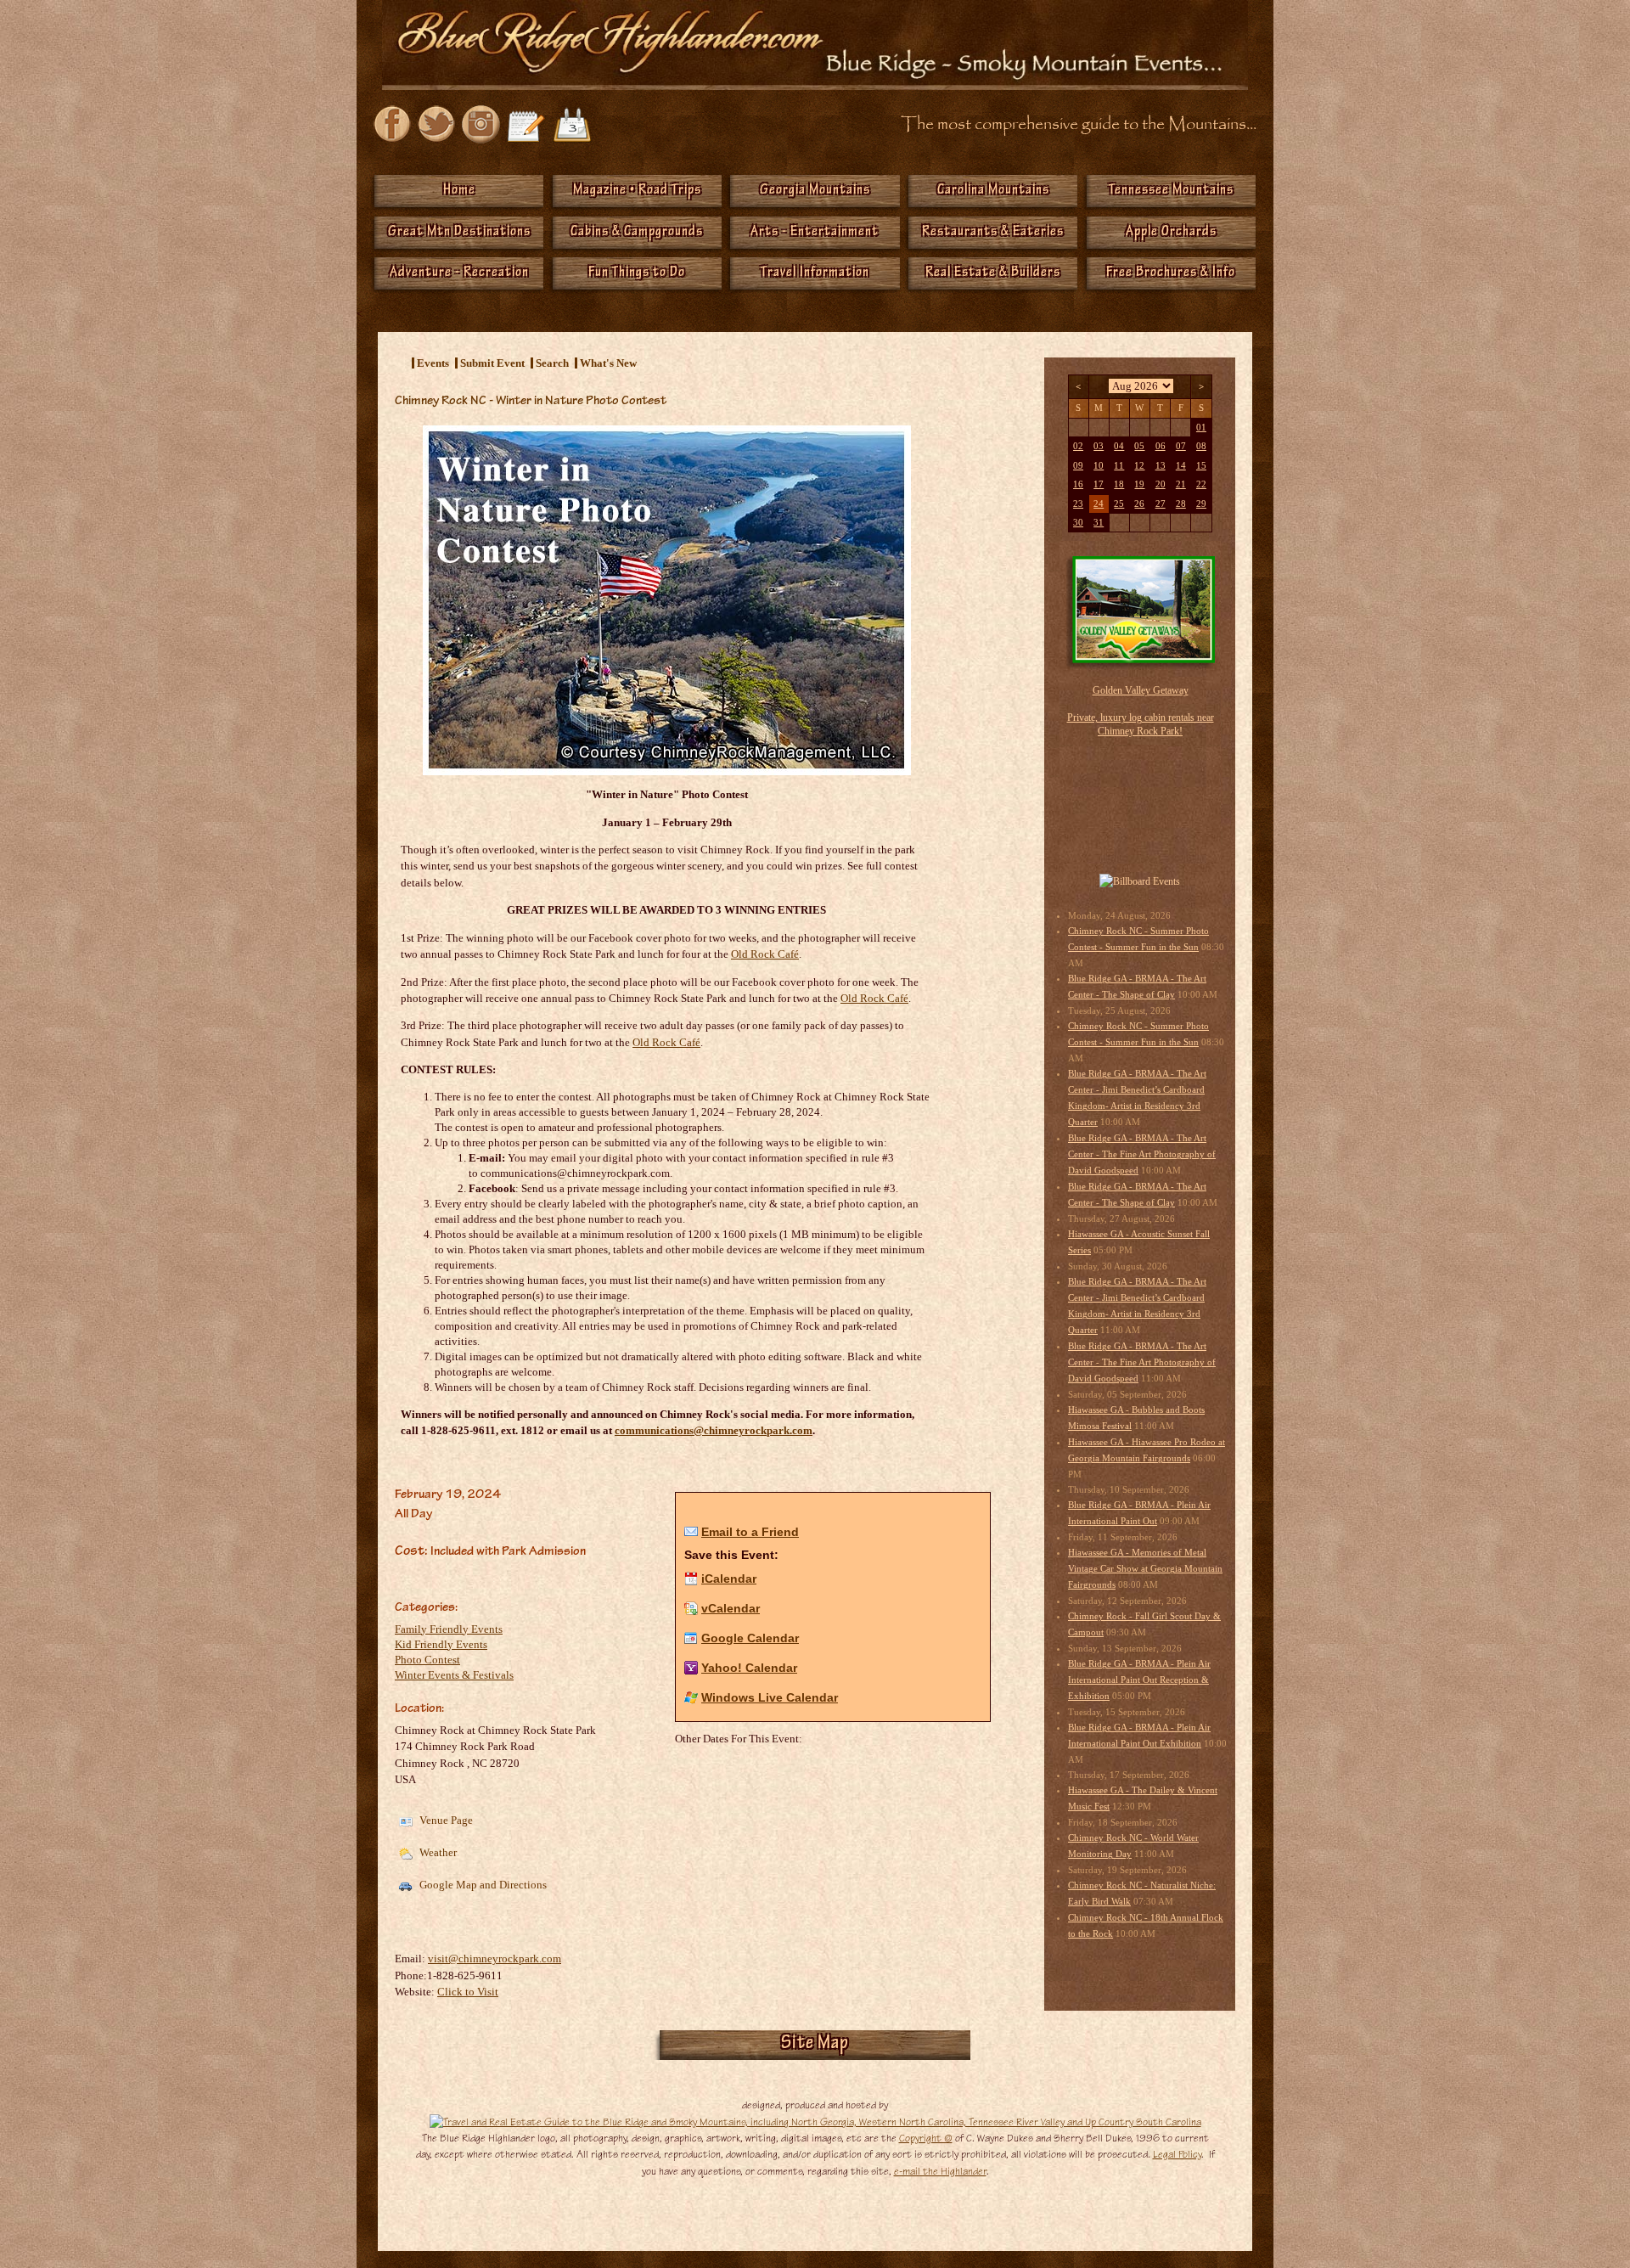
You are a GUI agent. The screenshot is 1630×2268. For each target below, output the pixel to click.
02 (1078, 446)
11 (1119, 466)
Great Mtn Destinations (459, 233)
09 (1078, 466)
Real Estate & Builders (993, 273)
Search (552, 363)
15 (1201, 466)
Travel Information (815, 273)
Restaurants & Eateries (993, 233)
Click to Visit (468, 1992)
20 (1161, 484)
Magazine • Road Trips (637, 191)
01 (1201, 428)
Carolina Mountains (993, 191)
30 (1078, 523)
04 (1119, 446)
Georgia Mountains (815, 191)
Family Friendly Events (449, 1629)
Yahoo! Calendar (749, 1668)
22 (1201, 484)
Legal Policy (1177, 2154)
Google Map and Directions (482, 1885)
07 (1181, 446)
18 (1119, 484)
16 (1078, 484)
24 (1099, 504)
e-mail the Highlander (940, 2171)
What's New (608, 363)
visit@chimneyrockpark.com (495, 1958)
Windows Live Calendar (770, 1697)
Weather (437, 1852)
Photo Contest (427, 1660)
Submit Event (492, 363)
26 (1139, 504)
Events (433, 363)
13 (1161, 466)
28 (1181, 504)
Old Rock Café (874, 998)
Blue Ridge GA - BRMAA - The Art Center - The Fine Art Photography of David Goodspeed (1142, 1154)
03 (1099, 446)
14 (1181, 466)
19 (1139, 484)
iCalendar (729, 1579)
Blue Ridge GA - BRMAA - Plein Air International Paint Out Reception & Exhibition (1139, 1680)
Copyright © (926, 2138)
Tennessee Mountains (1171, 191)
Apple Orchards (1171, 233)
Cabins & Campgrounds (637, 233)
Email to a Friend (750, 1532)
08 (1201, 446)
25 (1119, 504)
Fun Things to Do (637, 273)
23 (1078, 504)
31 (1099, 523)
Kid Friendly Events (441, 1644)
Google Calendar (750, 1638)
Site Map (815, 2045)
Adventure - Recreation (459, 273)
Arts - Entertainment (815, 233)
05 (1139, 446)
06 (1161, 446)
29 (1201, 504)
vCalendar (731, 1608)
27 (1161, 504)
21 (1181, 484)
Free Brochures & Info (1171, 273)
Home (459, 191)
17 (1099, 484)
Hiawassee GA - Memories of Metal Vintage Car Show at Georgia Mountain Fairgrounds (1145, 1569)
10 (1099, 466)
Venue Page (445, 1820)
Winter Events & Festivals (454, 1675)
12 (1139, 466)
